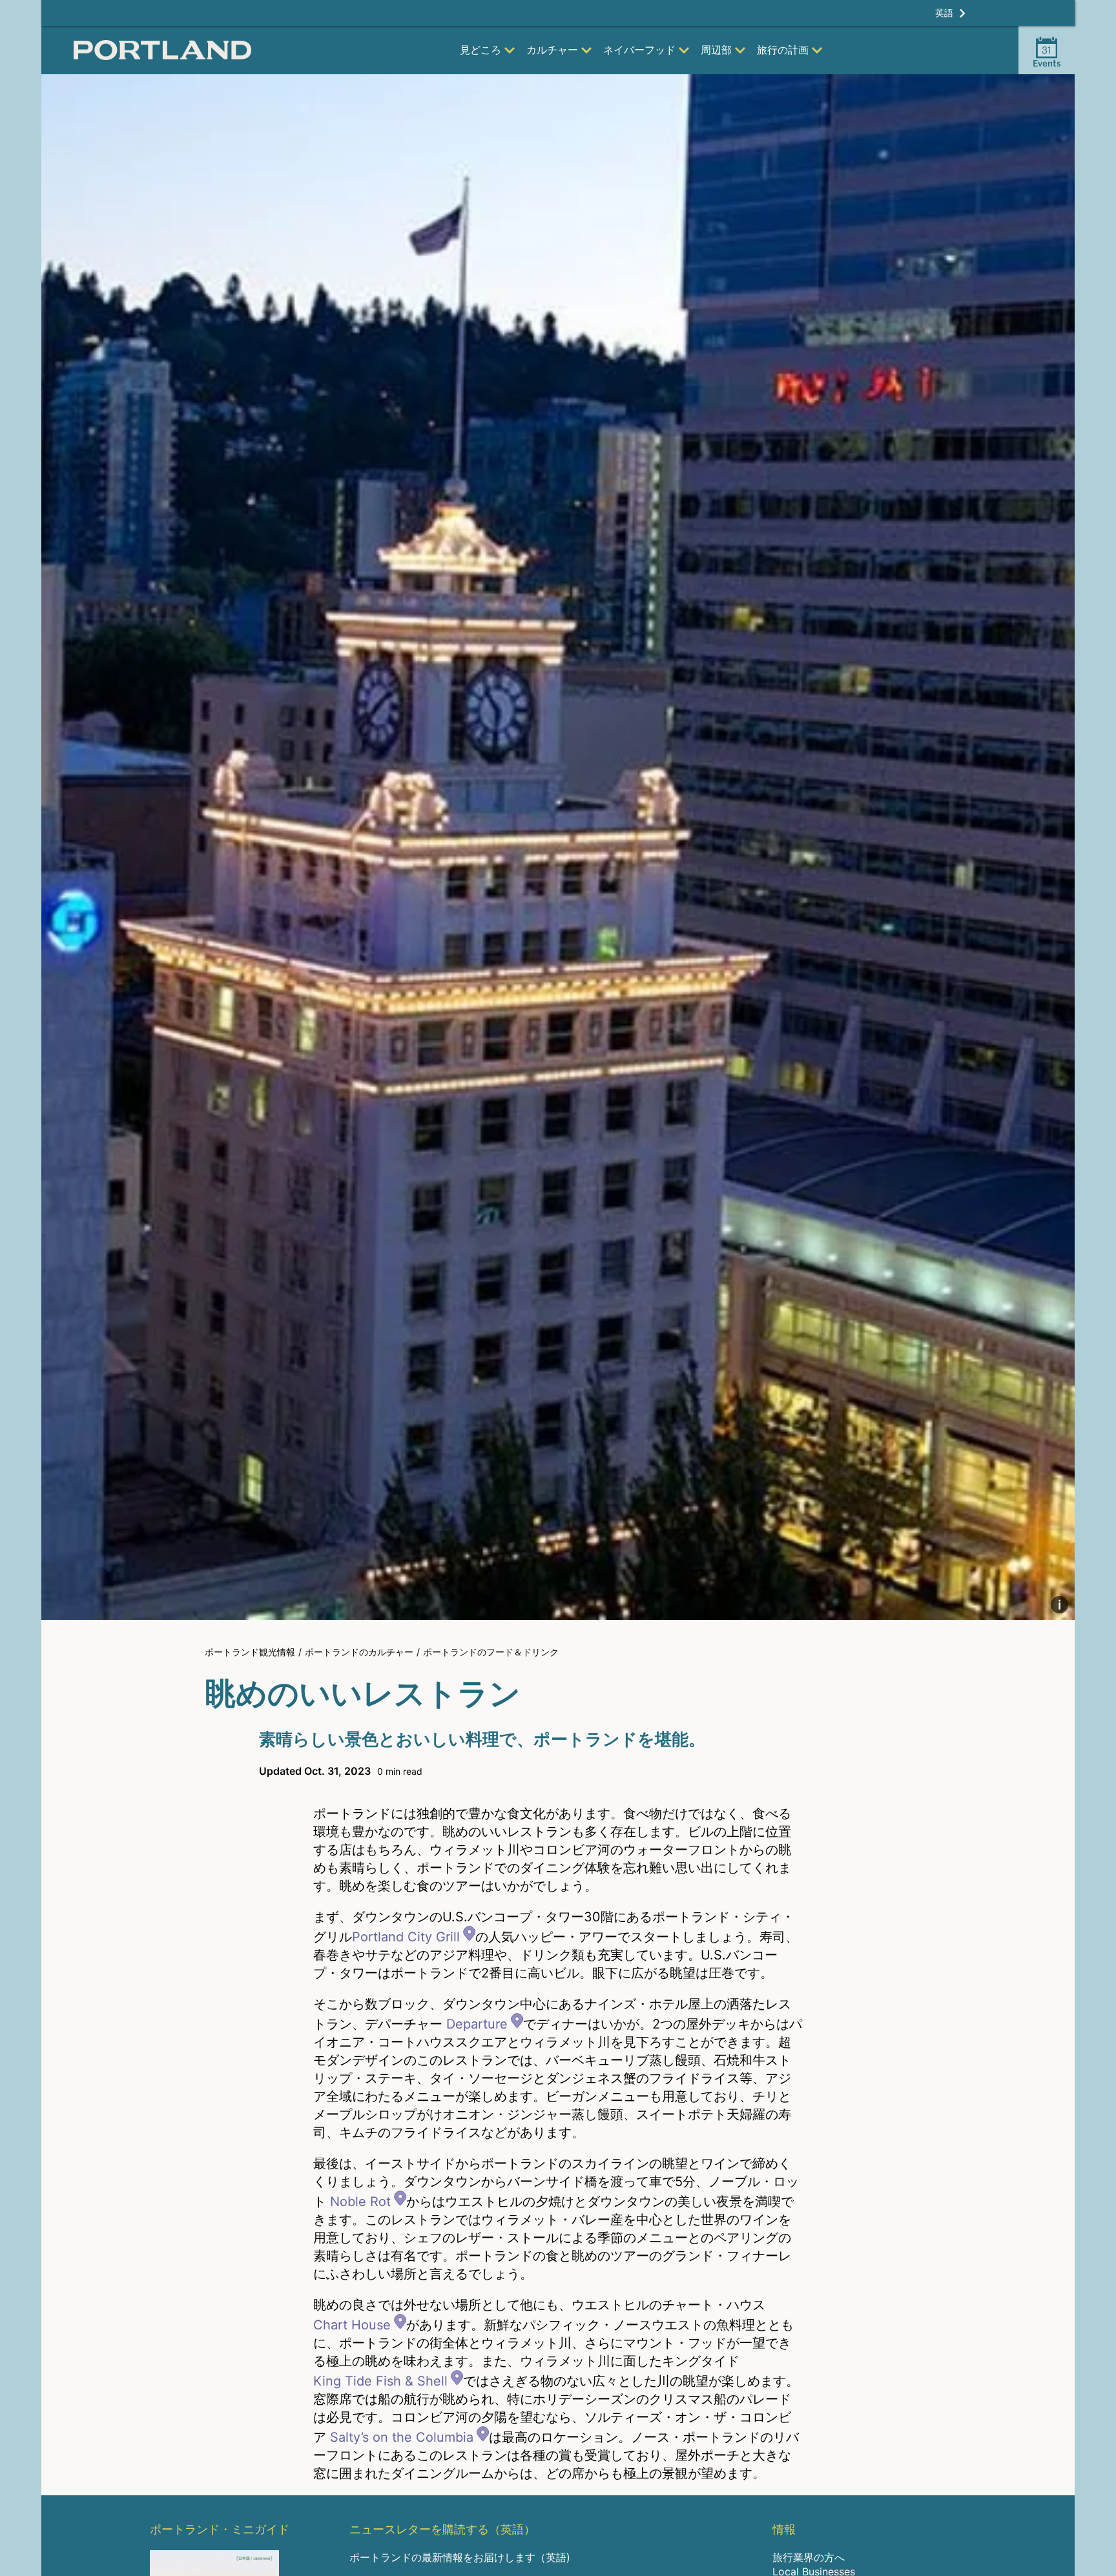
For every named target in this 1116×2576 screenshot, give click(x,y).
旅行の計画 (783, 50)
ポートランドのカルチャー (359, 1652)
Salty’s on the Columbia (402, 2437)
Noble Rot (360, 2202)
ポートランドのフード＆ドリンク (491, 1652)
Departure (477, 2024)
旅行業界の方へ (809, 2557)
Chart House (352, 2325)
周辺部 (716, 50)
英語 (944, 13)
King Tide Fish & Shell (380, 2381)
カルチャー (552, 50)
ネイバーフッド (639, 50)
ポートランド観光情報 (250, 1652)
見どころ (480, 50)
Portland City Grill (406, 1937)
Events (1047, 56)
